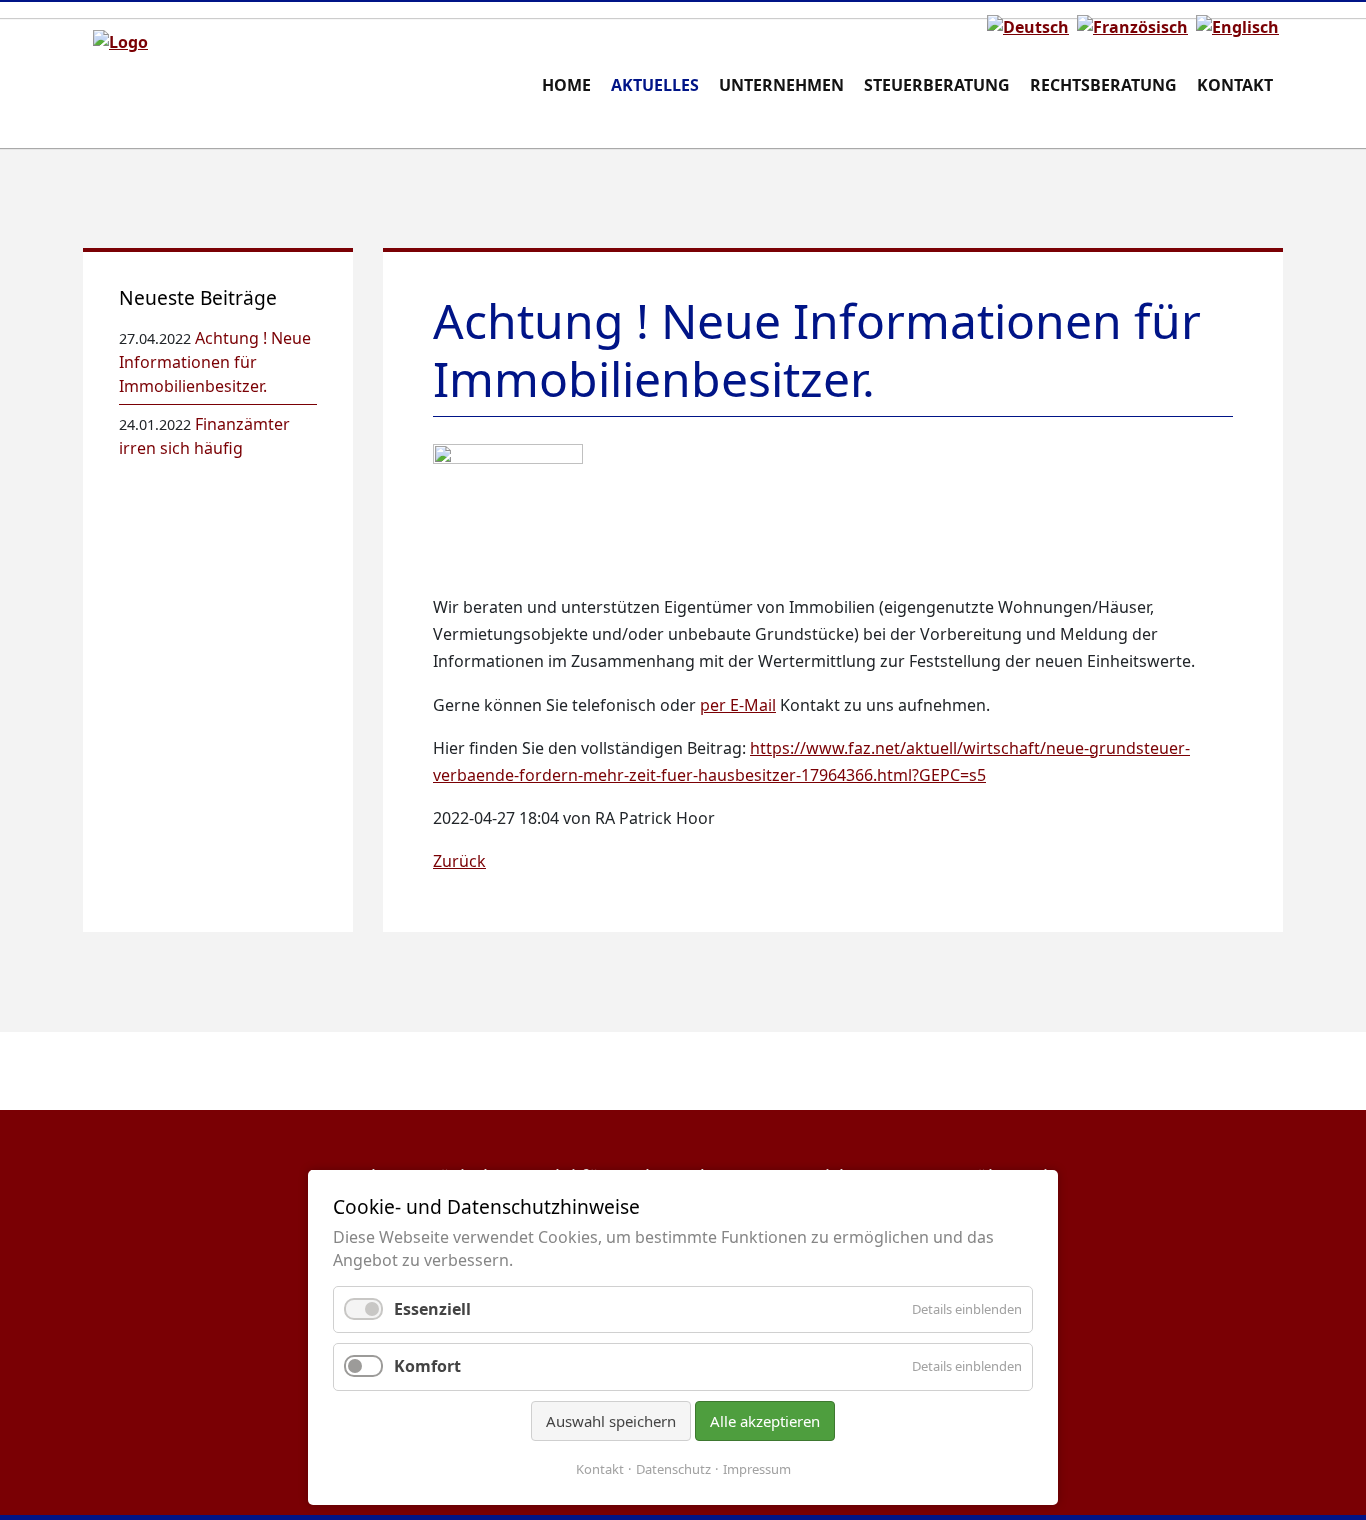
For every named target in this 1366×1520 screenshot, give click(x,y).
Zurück (459, 861)
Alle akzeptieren (765, 1421)
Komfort (427, 1366)
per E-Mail (738, 705)
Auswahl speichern (611, 1421)
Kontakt (600, 1469)
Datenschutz (673, 1469)
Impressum (757, 1469)
